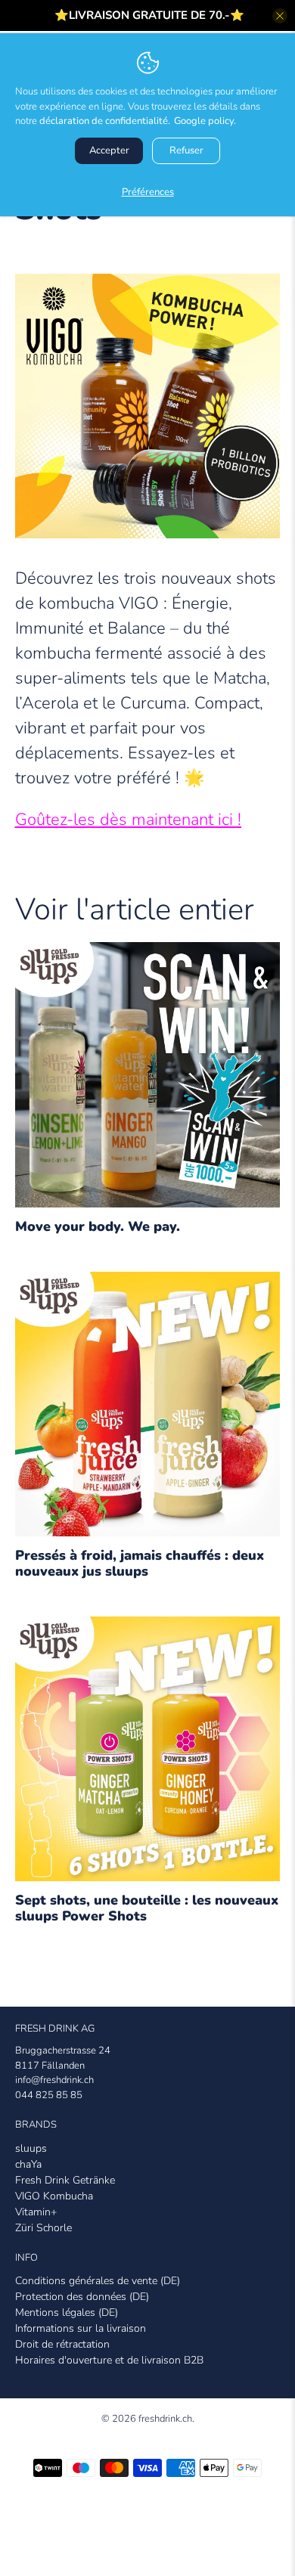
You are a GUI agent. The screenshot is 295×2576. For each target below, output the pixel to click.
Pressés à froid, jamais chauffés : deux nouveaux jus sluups (140, 1563)
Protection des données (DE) (82, 2297)
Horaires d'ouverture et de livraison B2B (109, 2360)
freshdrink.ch (165, 2419)
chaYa (28, 2164)
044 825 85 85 (49, 2095)
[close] (280, 16)
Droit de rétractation (62, 2344)
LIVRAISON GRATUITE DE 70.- (149, 15)
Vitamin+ (36, 2212)
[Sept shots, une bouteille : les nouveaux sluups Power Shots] (148, 1755)
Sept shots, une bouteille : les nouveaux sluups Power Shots (147, 1908)
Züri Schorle (43, 2228)
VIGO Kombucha (54, 2196)
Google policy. (205, 121)
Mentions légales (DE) (67, 2313)
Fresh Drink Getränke (65, 2180)
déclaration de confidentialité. (105, 121)
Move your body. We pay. (98, 1226)
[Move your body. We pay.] (148, 1080)
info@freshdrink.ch (54, 2080)
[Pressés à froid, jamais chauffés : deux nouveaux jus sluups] (148, 1410)
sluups (31, 2148)
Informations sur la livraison (81, 2328)
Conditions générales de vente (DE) (98, 2281)
